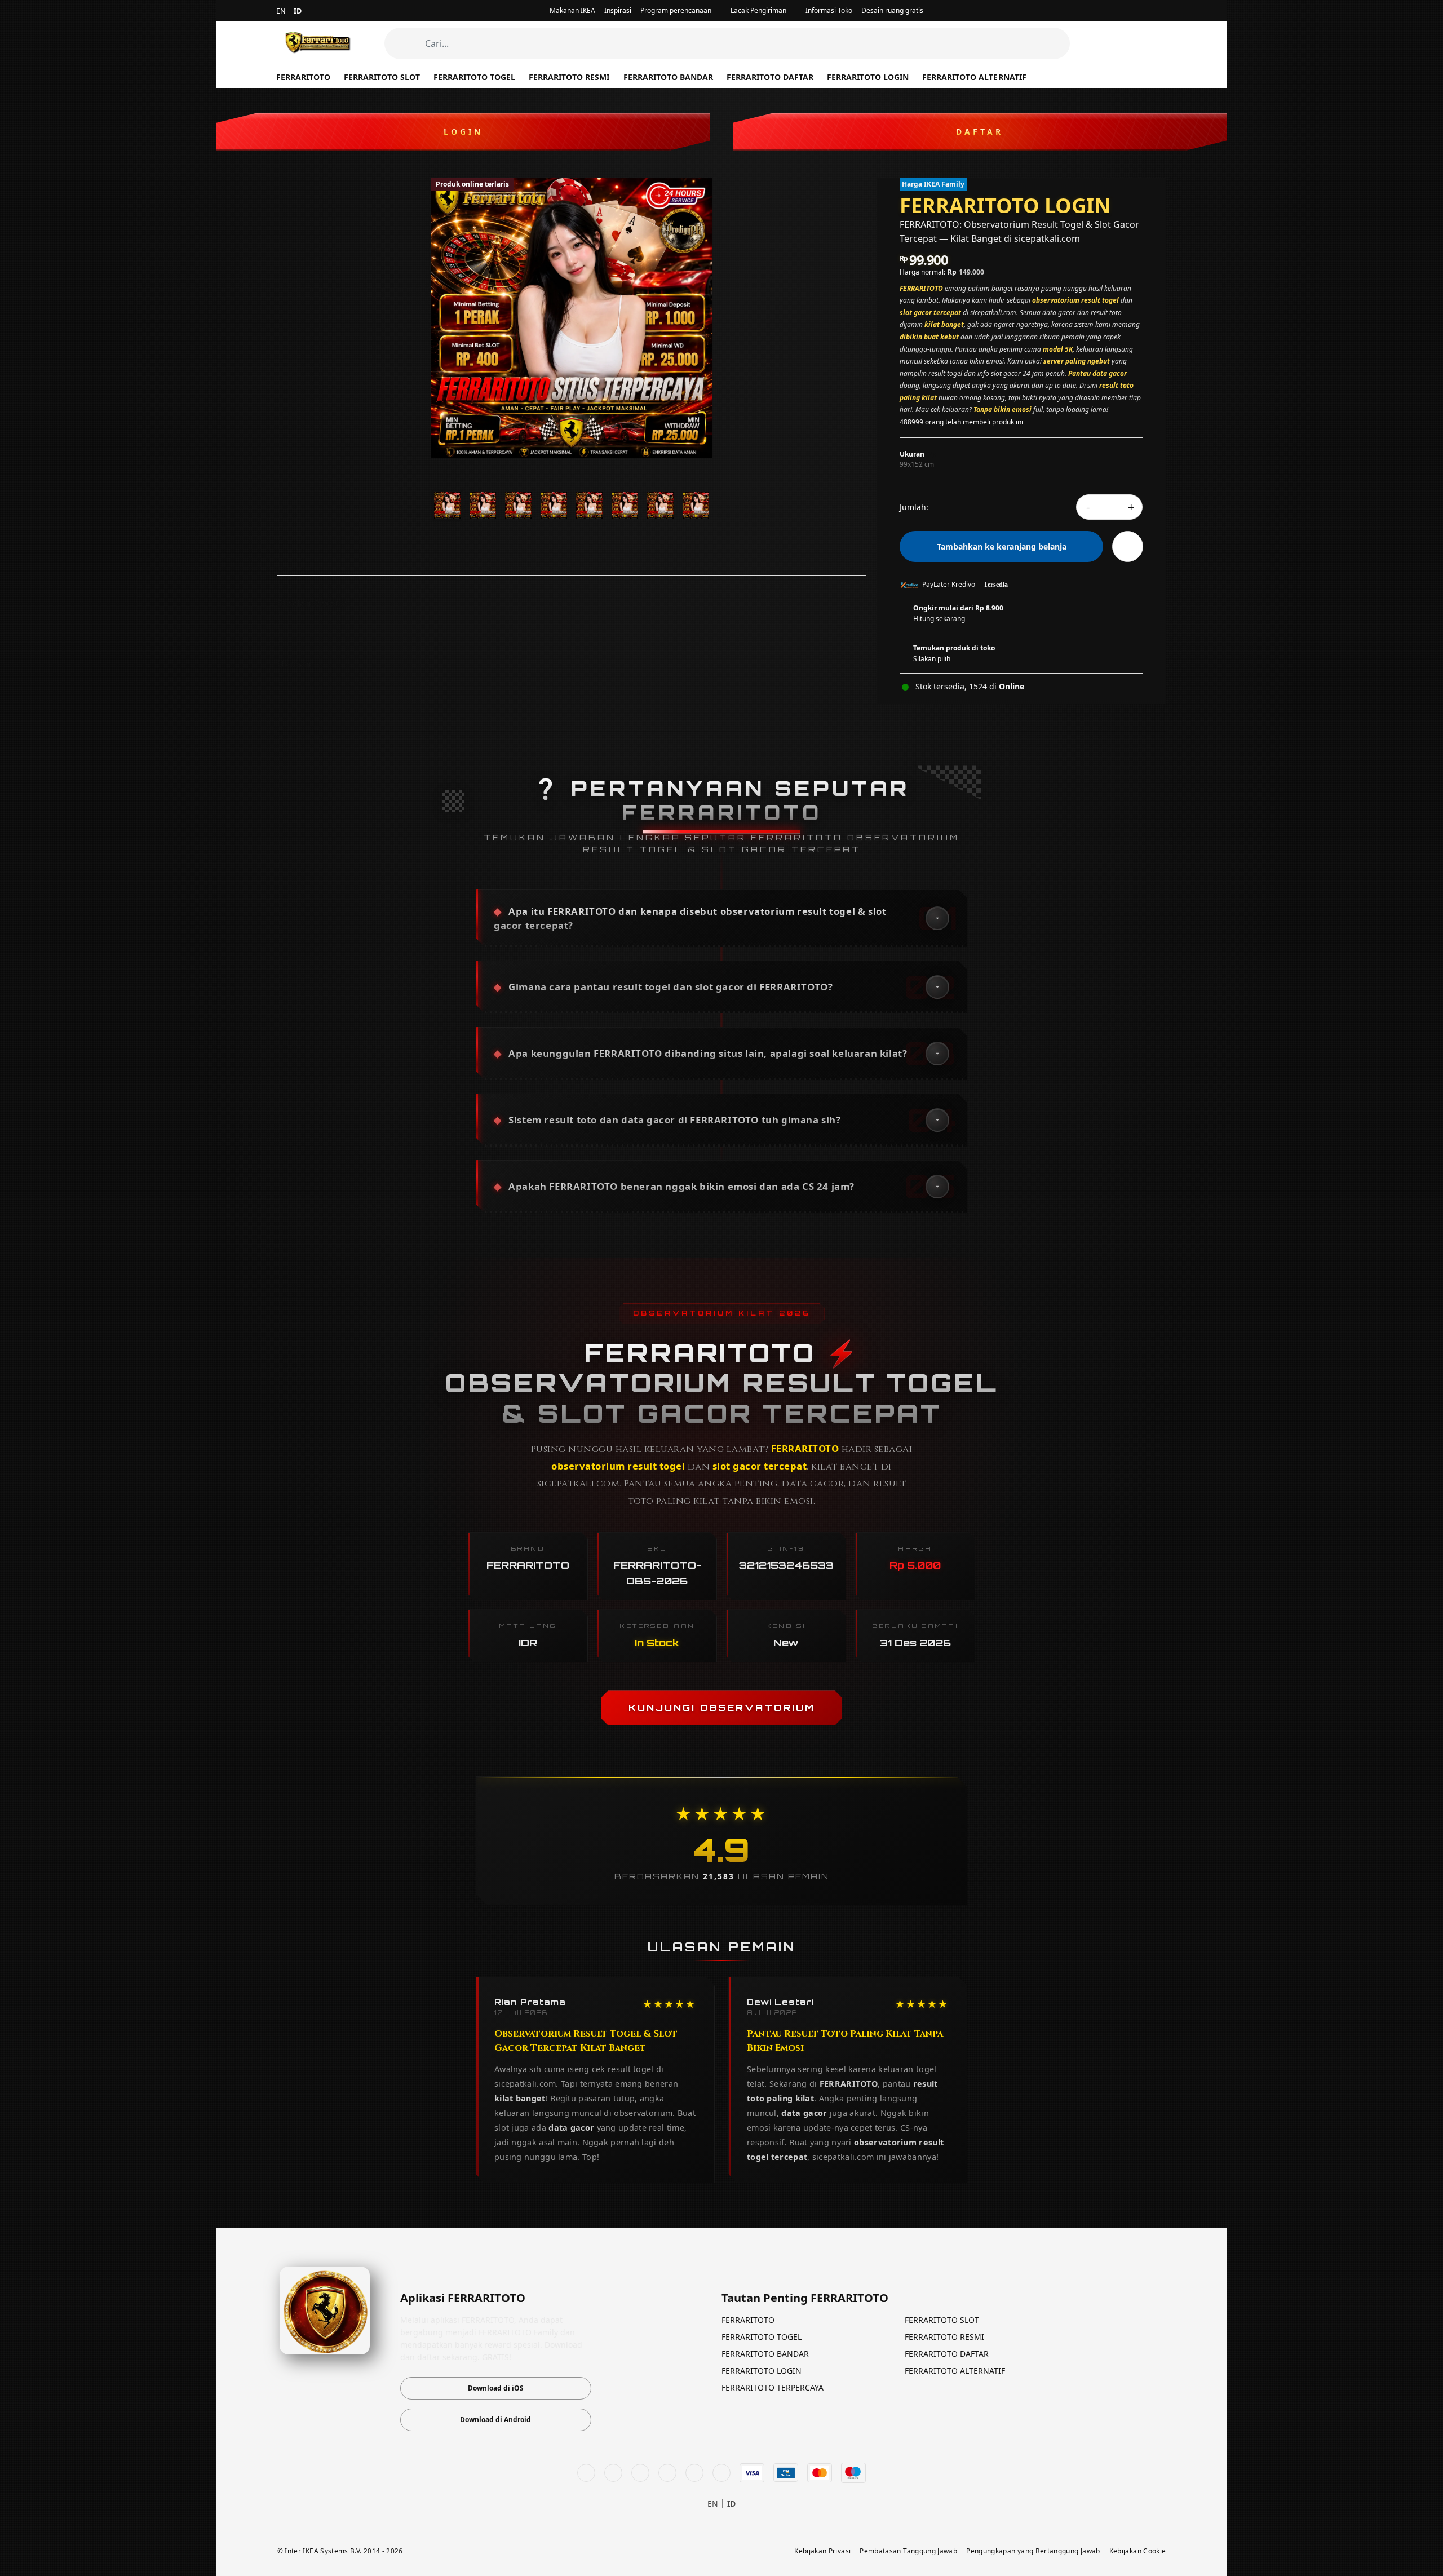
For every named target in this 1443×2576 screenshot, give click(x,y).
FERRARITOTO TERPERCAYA (773, 2387)
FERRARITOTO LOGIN (868, 77)
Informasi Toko (829, 10)
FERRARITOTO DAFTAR (770, 77)
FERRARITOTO (748, 2320)
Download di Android (495, 2420)
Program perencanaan (676, 10)
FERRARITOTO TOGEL (474, 77)
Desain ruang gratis (892, 10)
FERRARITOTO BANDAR (668, 77)
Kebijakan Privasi (822, 2551)
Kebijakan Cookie (1138, 2551)
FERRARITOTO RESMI (569, 77)
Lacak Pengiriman (758, 10)
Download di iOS (496, 2388)
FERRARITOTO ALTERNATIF (974, 77)
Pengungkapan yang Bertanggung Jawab (1033, 2551)
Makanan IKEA (572, 10)
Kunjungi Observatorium (722, 1707)
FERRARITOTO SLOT (942, 2320)
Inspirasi (618, 10)
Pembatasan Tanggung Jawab (908, 2551)
